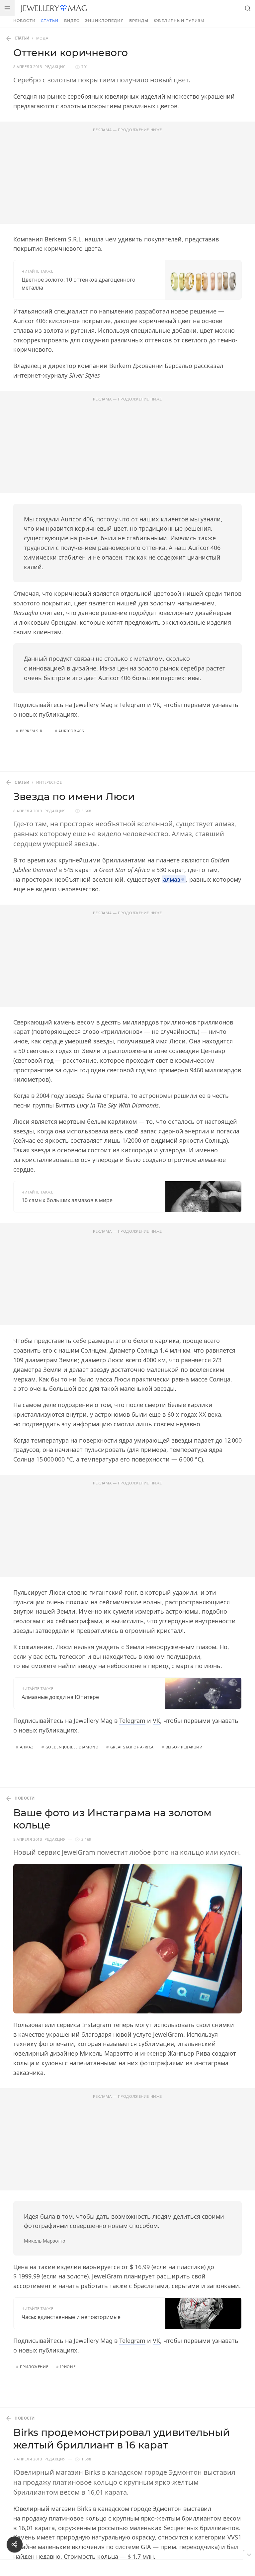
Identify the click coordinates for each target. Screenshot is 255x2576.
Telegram (132, 705)
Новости (24, 21)
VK (156, 705)
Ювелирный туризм (179, 21)
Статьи (50, 21)
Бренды (139, 21)
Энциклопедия (104, 21)
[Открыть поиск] (248, 8)
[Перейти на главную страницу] (54, 8)
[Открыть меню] (7, 8)
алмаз (172, 879)
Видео (72, 21)
